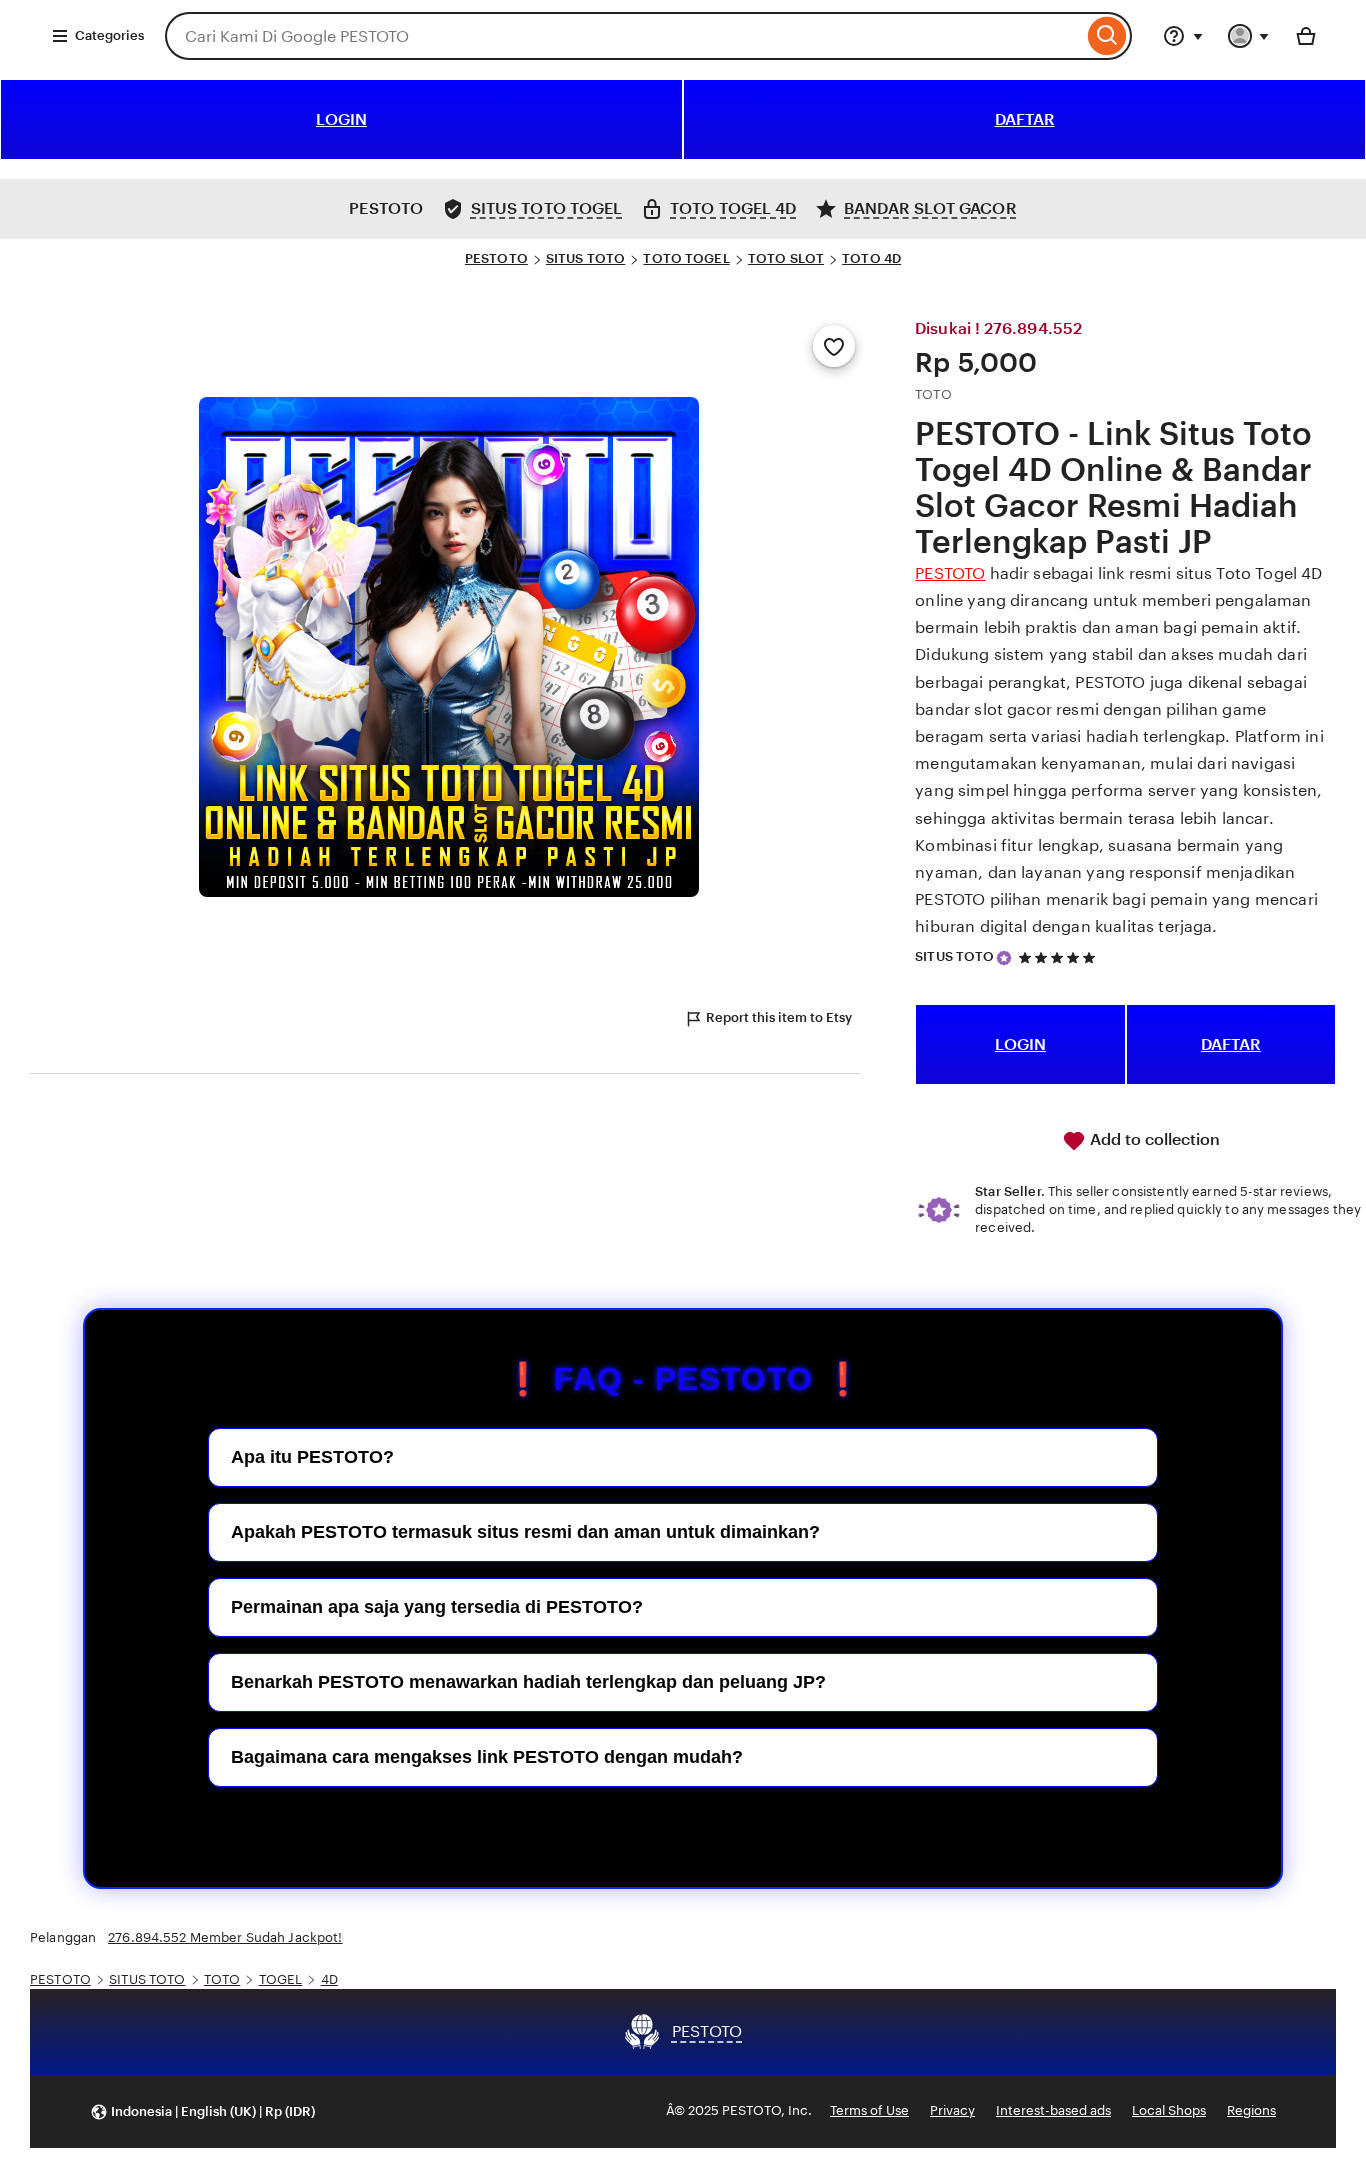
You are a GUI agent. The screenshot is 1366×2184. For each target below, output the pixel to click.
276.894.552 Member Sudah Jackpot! (225, 1937)
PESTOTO (496, 258)
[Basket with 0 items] (1306, 36)
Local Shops (1169, 2110)
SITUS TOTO (585, 258)
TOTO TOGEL (686, 258)
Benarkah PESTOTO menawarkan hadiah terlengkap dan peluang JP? (528, 1682)
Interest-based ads (1053, 2110)
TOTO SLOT (786, 258)
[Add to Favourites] (834, 346)
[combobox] (624, 36)
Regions (1251, 2110)
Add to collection (1153, 1139)
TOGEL (281, 1979)
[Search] (1107, 36)
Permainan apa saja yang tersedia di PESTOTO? (437, 1607)
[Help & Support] (1183, 36)
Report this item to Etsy (779, 1017)
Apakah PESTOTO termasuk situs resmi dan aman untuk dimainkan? (525, 1532)
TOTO (222, 1979)
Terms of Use (869, 2110)
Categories (109, 35)
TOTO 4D (871, 258)
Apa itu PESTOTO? (312, 1457)
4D (329, 1979)
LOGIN (341, 119)
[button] (202, 2111)
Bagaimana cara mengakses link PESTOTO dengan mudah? (487, 1757)
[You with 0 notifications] (1249, 36)
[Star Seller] (1004, 958)
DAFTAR (1025, 119)
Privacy (952, 2110)
